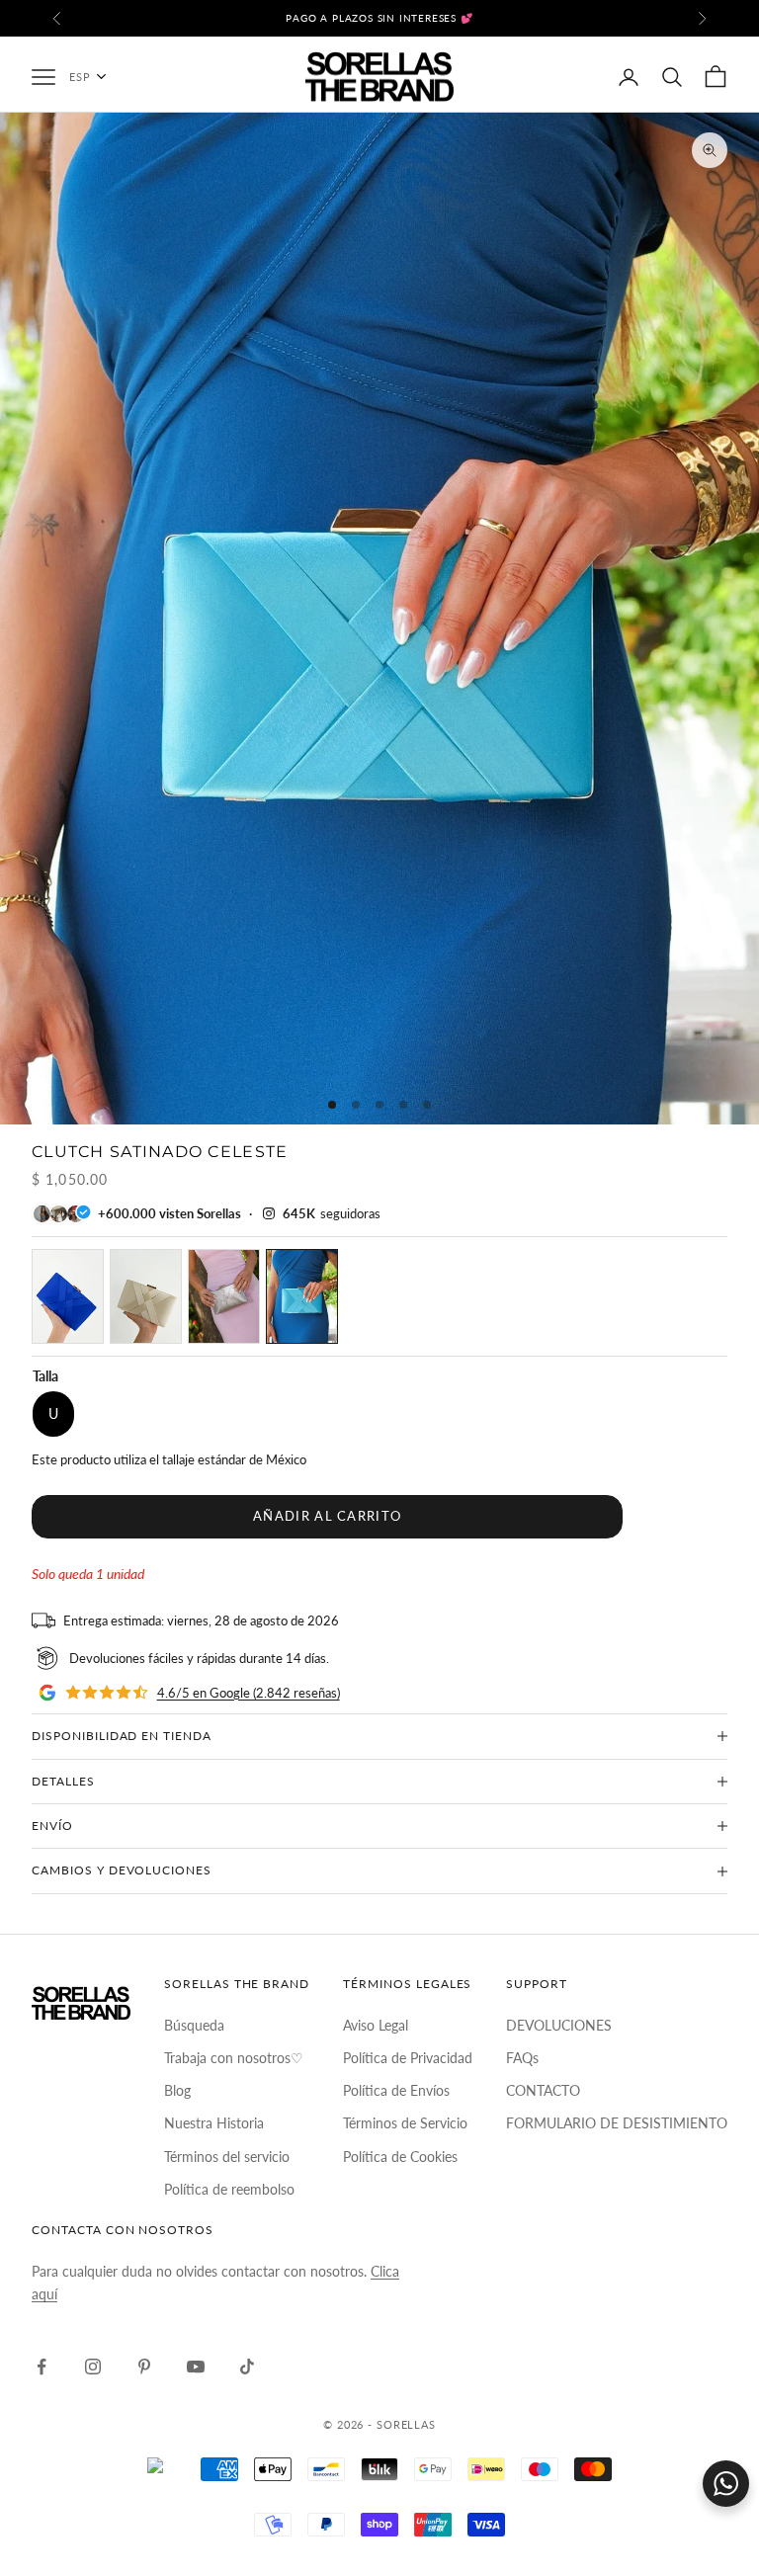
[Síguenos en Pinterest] (144, 2367)
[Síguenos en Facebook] (42, 2367)
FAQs (522, 2058)
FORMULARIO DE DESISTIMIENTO (617, 2123)
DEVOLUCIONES (559, 2025)
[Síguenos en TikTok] (247, 2367)
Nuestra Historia (214, 2123)
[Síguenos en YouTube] (196, 2367)
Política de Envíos (396, 2090)
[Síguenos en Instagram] (93, 2367)
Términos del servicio (227, 2157)
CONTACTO (543, 2090)
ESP (80, 77)
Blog (177, 2090)
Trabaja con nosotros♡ (234, 2058)
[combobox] (98, 77)
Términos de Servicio (405, 2123)
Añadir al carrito (327, 1516)
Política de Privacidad (408, 2058)
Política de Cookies (400, 2157)
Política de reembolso (229, 2189)
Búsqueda (194, 2025)
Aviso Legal (376, 2025)
